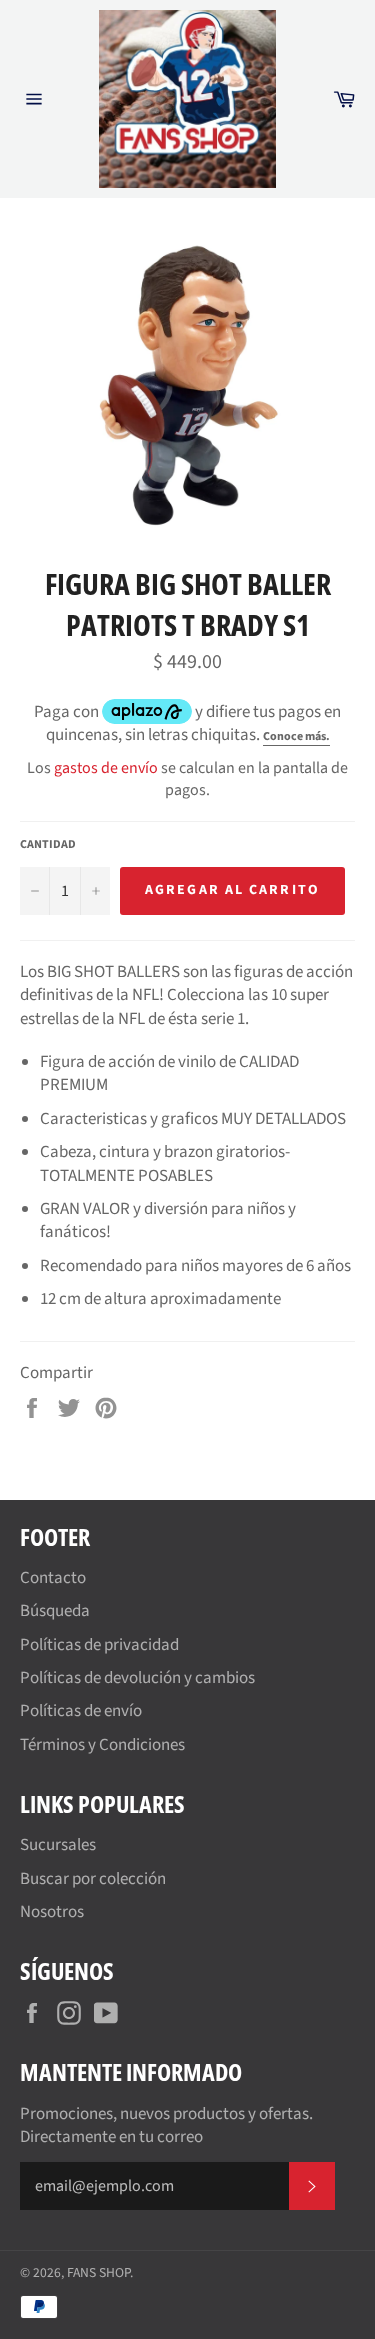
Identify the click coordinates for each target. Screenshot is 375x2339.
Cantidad (48, 845)
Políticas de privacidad (99, 1645)
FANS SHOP (98, 2272)
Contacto (53, 1578)
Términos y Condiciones (102, 1745)
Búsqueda (55, 1611)
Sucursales (58, 1845)
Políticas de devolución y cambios (137, 1678)
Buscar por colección (93, 1879)
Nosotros (52, 1912)
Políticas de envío (81, 1711)
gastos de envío (106, 768)
